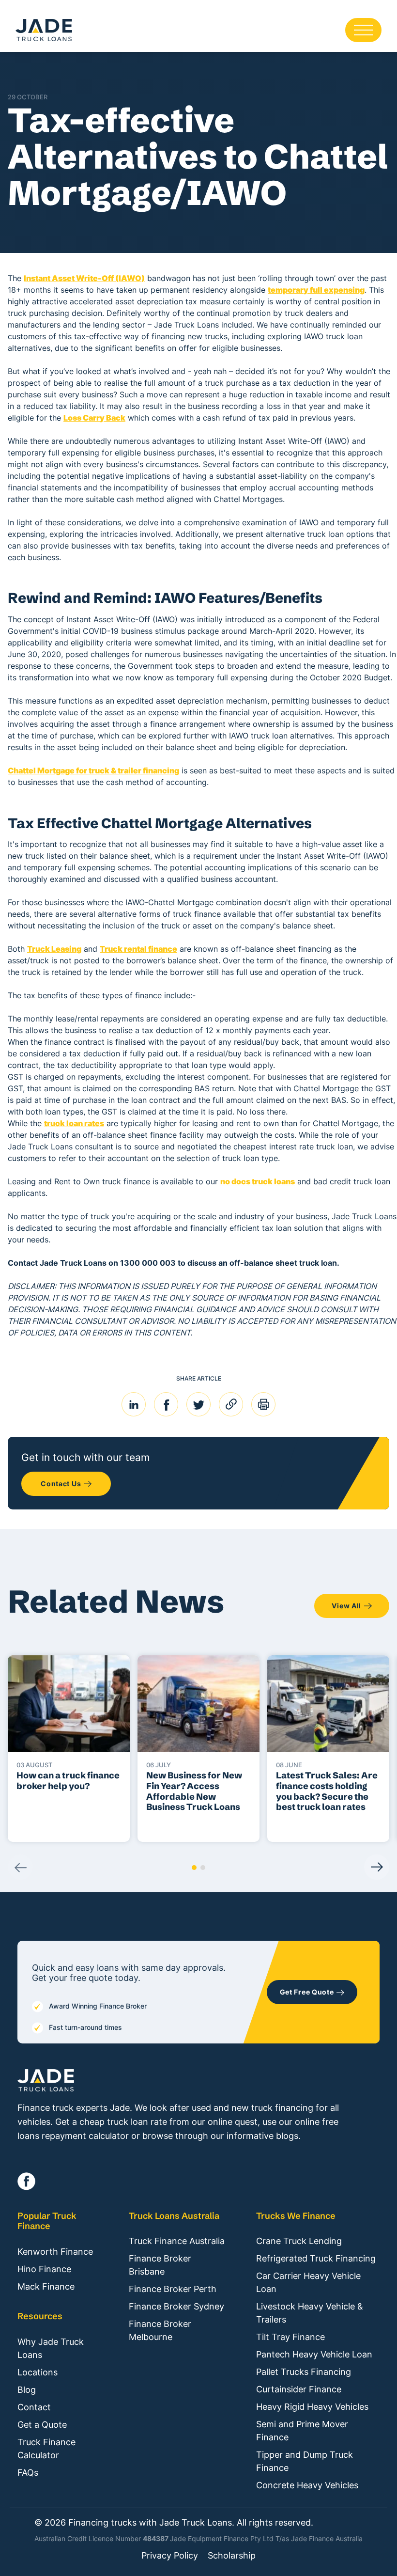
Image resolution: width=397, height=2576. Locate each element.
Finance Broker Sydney (176, 2306)
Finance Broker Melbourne (160, 2330)
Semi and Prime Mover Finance (302, 2431)
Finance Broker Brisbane (160, 2265)
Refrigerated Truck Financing (316, 2258)
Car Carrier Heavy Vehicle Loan (308, 2282)
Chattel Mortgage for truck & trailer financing (93, 770)
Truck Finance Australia (177, 2241)
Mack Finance (46, 2286)
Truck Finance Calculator (46, 2449)
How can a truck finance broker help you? (68, 1781)
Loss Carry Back (94, 418)
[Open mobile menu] (363, 30)
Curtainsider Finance (299, 2389)
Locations (38, 2372)
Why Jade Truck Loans (51, 2348)
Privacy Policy (170, 2556)
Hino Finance (44, 2269)
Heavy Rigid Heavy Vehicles (312, 2407)
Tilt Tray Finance (290, 2337)
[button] (194, 1868)
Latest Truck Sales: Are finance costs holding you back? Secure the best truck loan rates (327, 1791)
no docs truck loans (258, 1181)
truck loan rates (74, 1123)
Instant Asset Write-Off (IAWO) (84, 278)
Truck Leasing (54, 949)
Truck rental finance (138, 949)
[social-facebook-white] (26, 2181)
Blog (27, 2390)
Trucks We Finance (296, 2216)
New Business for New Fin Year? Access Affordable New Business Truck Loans (194, 1791)
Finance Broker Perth (173, 2289)
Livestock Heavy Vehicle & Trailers (310, 2313)
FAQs (28, 2473)
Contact (34, 2407)
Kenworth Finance (55, 2252)
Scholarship (232, 2556)
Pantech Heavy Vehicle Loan (314, 2354)
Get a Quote (42, 2425)
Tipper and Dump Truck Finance (305, 2461)
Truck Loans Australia (174, 2216)
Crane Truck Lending (299, 2241)
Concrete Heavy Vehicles (307, 2485)
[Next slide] (377, 1867)
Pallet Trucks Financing (304, 2372)
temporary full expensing (316, 290)
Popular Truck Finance (47, 2221)
